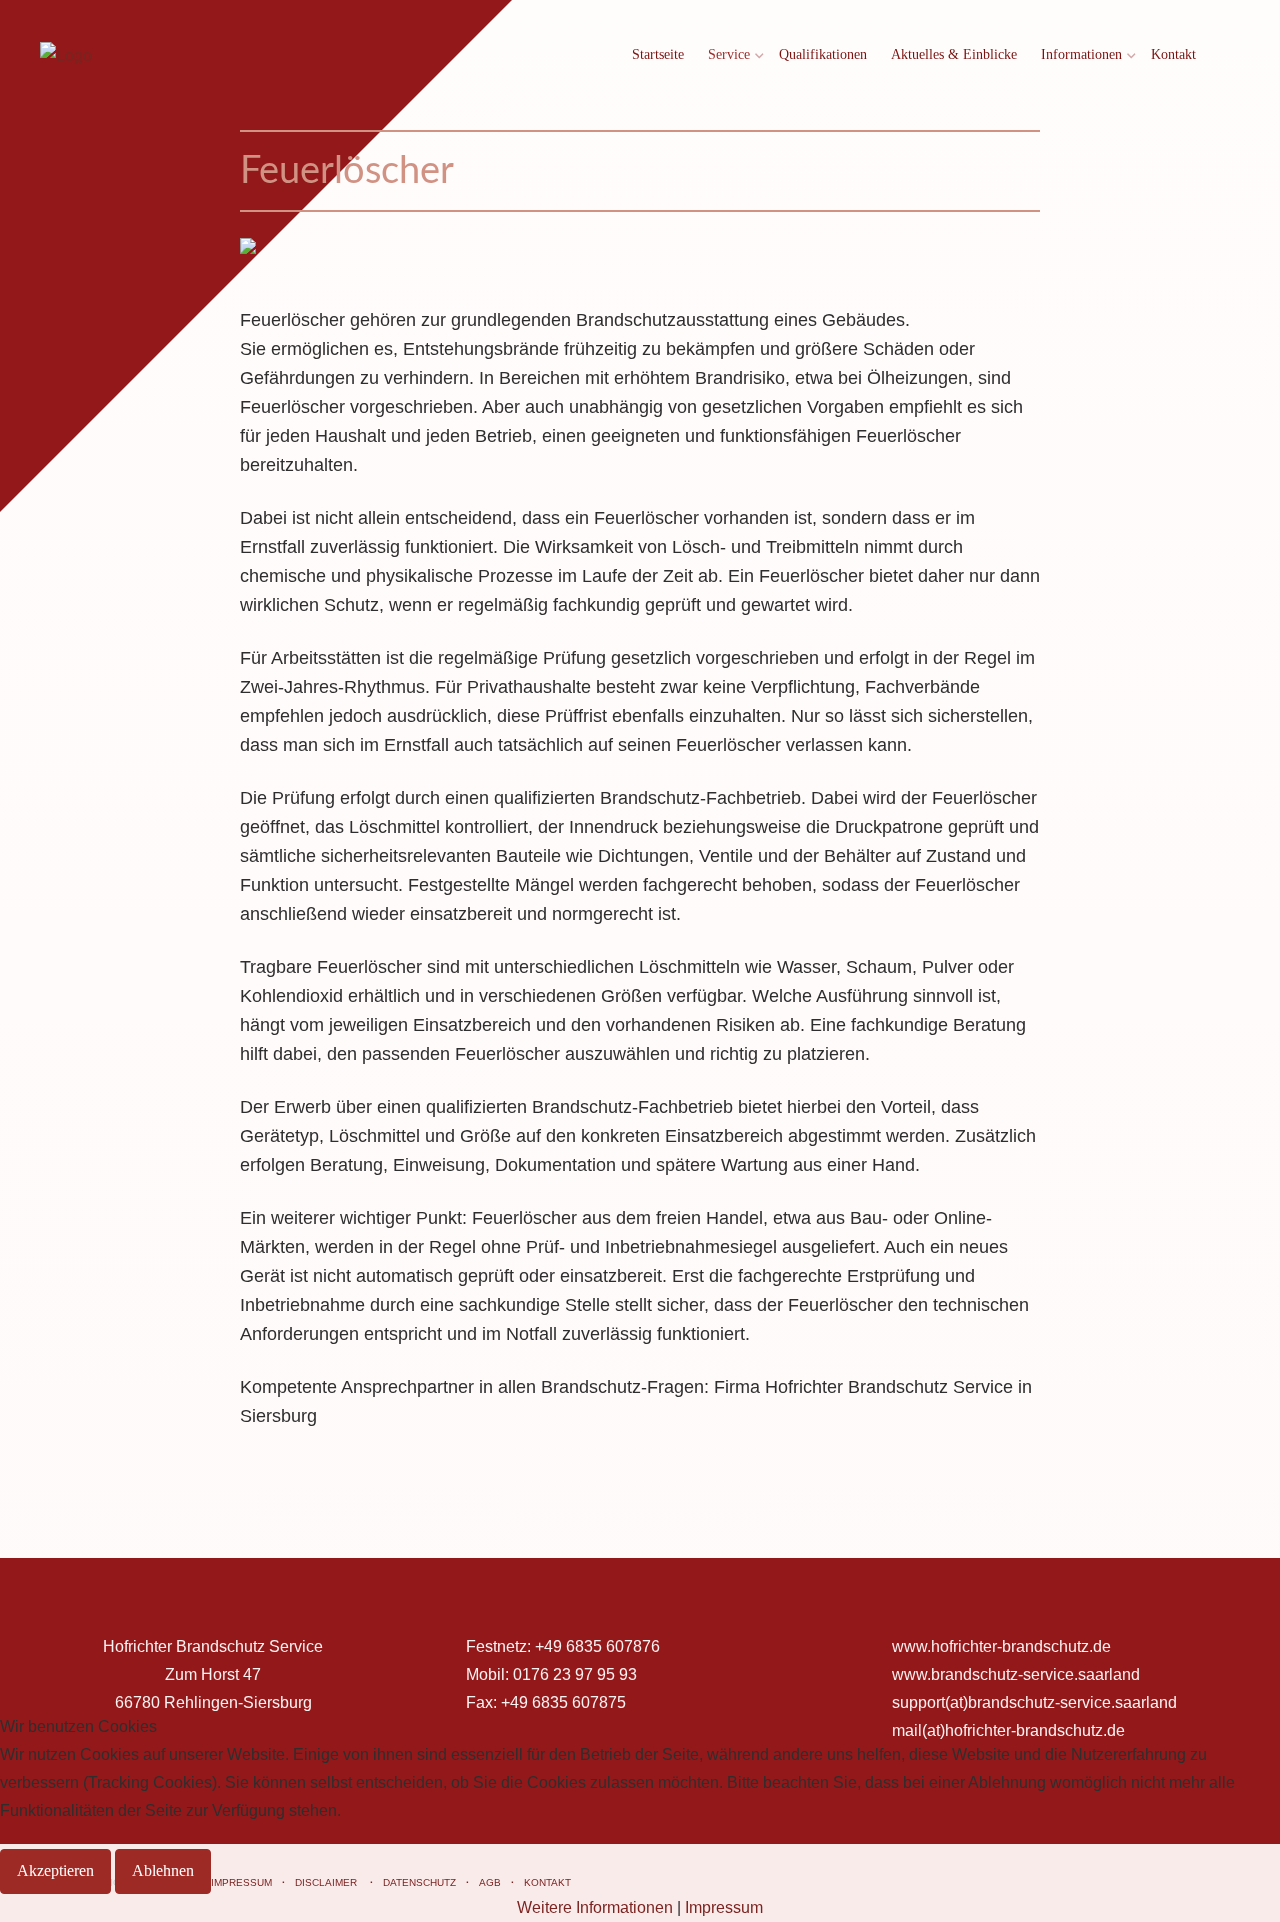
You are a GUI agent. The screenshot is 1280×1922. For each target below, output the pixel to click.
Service (729, 54)
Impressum (724, 1907)
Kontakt (1173, 54)
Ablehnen (163, 1870)
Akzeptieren (55, 1870)
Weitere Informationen (595, 1907)
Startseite (658, 54)
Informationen (1081, 54)
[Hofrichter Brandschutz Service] (66, 55)
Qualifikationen (823, 54)
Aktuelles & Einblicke (954, 54)
